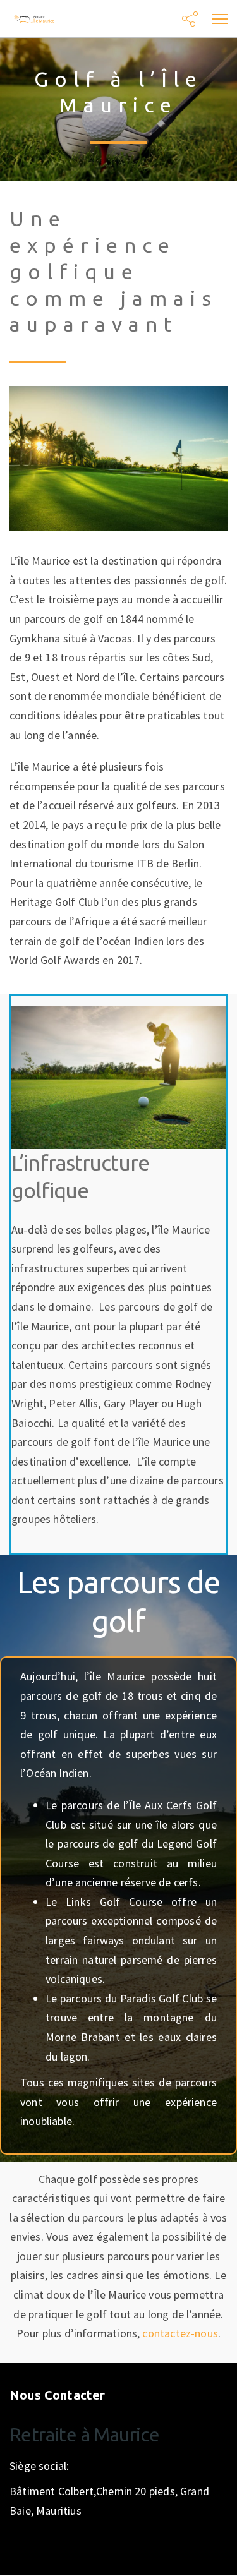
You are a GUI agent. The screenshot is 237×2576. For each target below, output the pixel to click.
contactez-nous (180, 2333)
